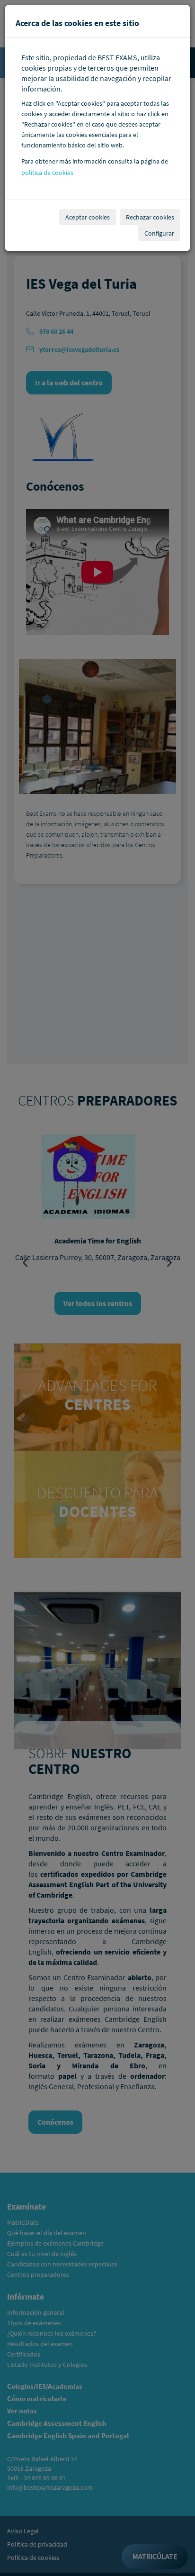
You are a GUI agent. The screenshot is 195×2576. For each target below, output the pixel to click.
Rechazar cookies (150, 217)
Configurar (159, 233)
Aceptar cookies (88, 217)
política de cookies (47, 173)
